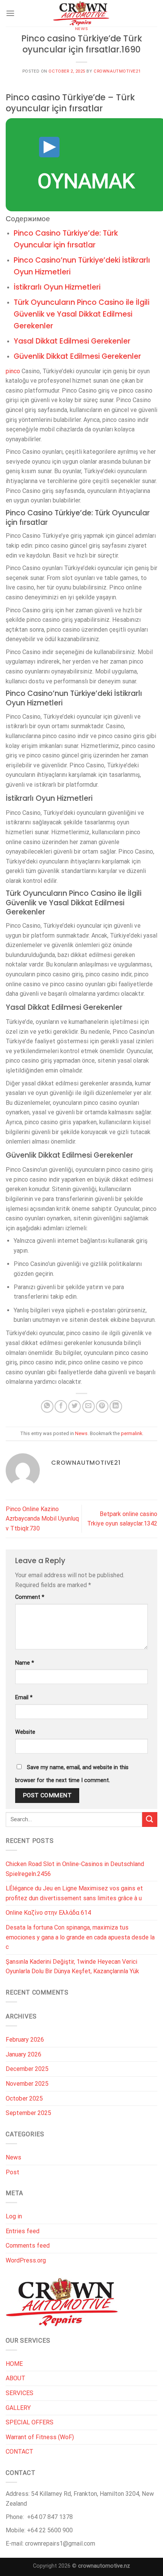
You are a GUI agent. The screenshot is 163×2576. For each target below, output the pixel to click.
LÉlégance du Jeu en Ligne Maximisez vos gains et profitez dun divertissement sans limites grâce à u (74, 1893)
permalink (132, 1433)
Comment (30, 1597)
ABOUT (16, 2378)
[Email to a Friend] (89, 1406)
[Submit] (150, 1820)
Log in (14, 2216)
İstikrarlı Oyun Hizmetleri (57, 287)
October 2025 (24, 2098)
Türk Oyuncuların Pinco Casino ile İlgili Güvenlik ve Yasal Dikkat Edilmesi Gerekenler (81, 314)
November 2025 (27, 2084)
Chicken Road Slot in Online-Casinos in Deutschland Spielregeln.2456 (75, 1869)
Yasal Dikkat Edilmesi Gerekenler (72, 341)
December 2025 (27, 2069)
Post (13, 2172)
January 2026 (24, 2054)
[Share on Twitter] (74, 1406)
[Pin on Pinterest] (102, 1406)
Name (25, 1663)
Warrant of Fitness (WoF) (40, 2437)
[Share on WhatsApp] (47, 1406)
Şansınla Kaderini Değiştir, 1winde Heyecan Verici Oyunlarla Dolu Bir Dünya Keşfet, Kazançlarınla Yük (72, 1967)
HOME (14, 2364)
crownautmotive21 (117, 71)
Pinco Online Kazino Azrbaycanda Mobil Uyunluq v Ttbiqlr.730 (42, 1519)
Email (24, 1698)
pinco (13, 371)
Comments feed (28, 2246)
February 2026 (25, 2040)
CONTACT (20, 2452)
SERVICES (20, 2393)
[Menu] (10, 13)
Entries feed (23, 2231)
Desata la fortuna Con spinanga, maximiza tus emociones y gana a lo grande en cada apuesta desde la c (80, 1937)
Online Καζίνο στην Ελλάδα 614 (48, 1913)
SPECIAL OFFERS (30, 2422)
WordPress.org (26, 2260)
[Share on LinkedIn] (116, 1406)
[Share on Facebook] (61, 1406)
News (81, 29)
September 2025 (28, 2113)
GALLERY (18, 2408)
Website (25, 1732)
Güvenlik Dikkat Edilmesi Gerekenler (77, 356)
